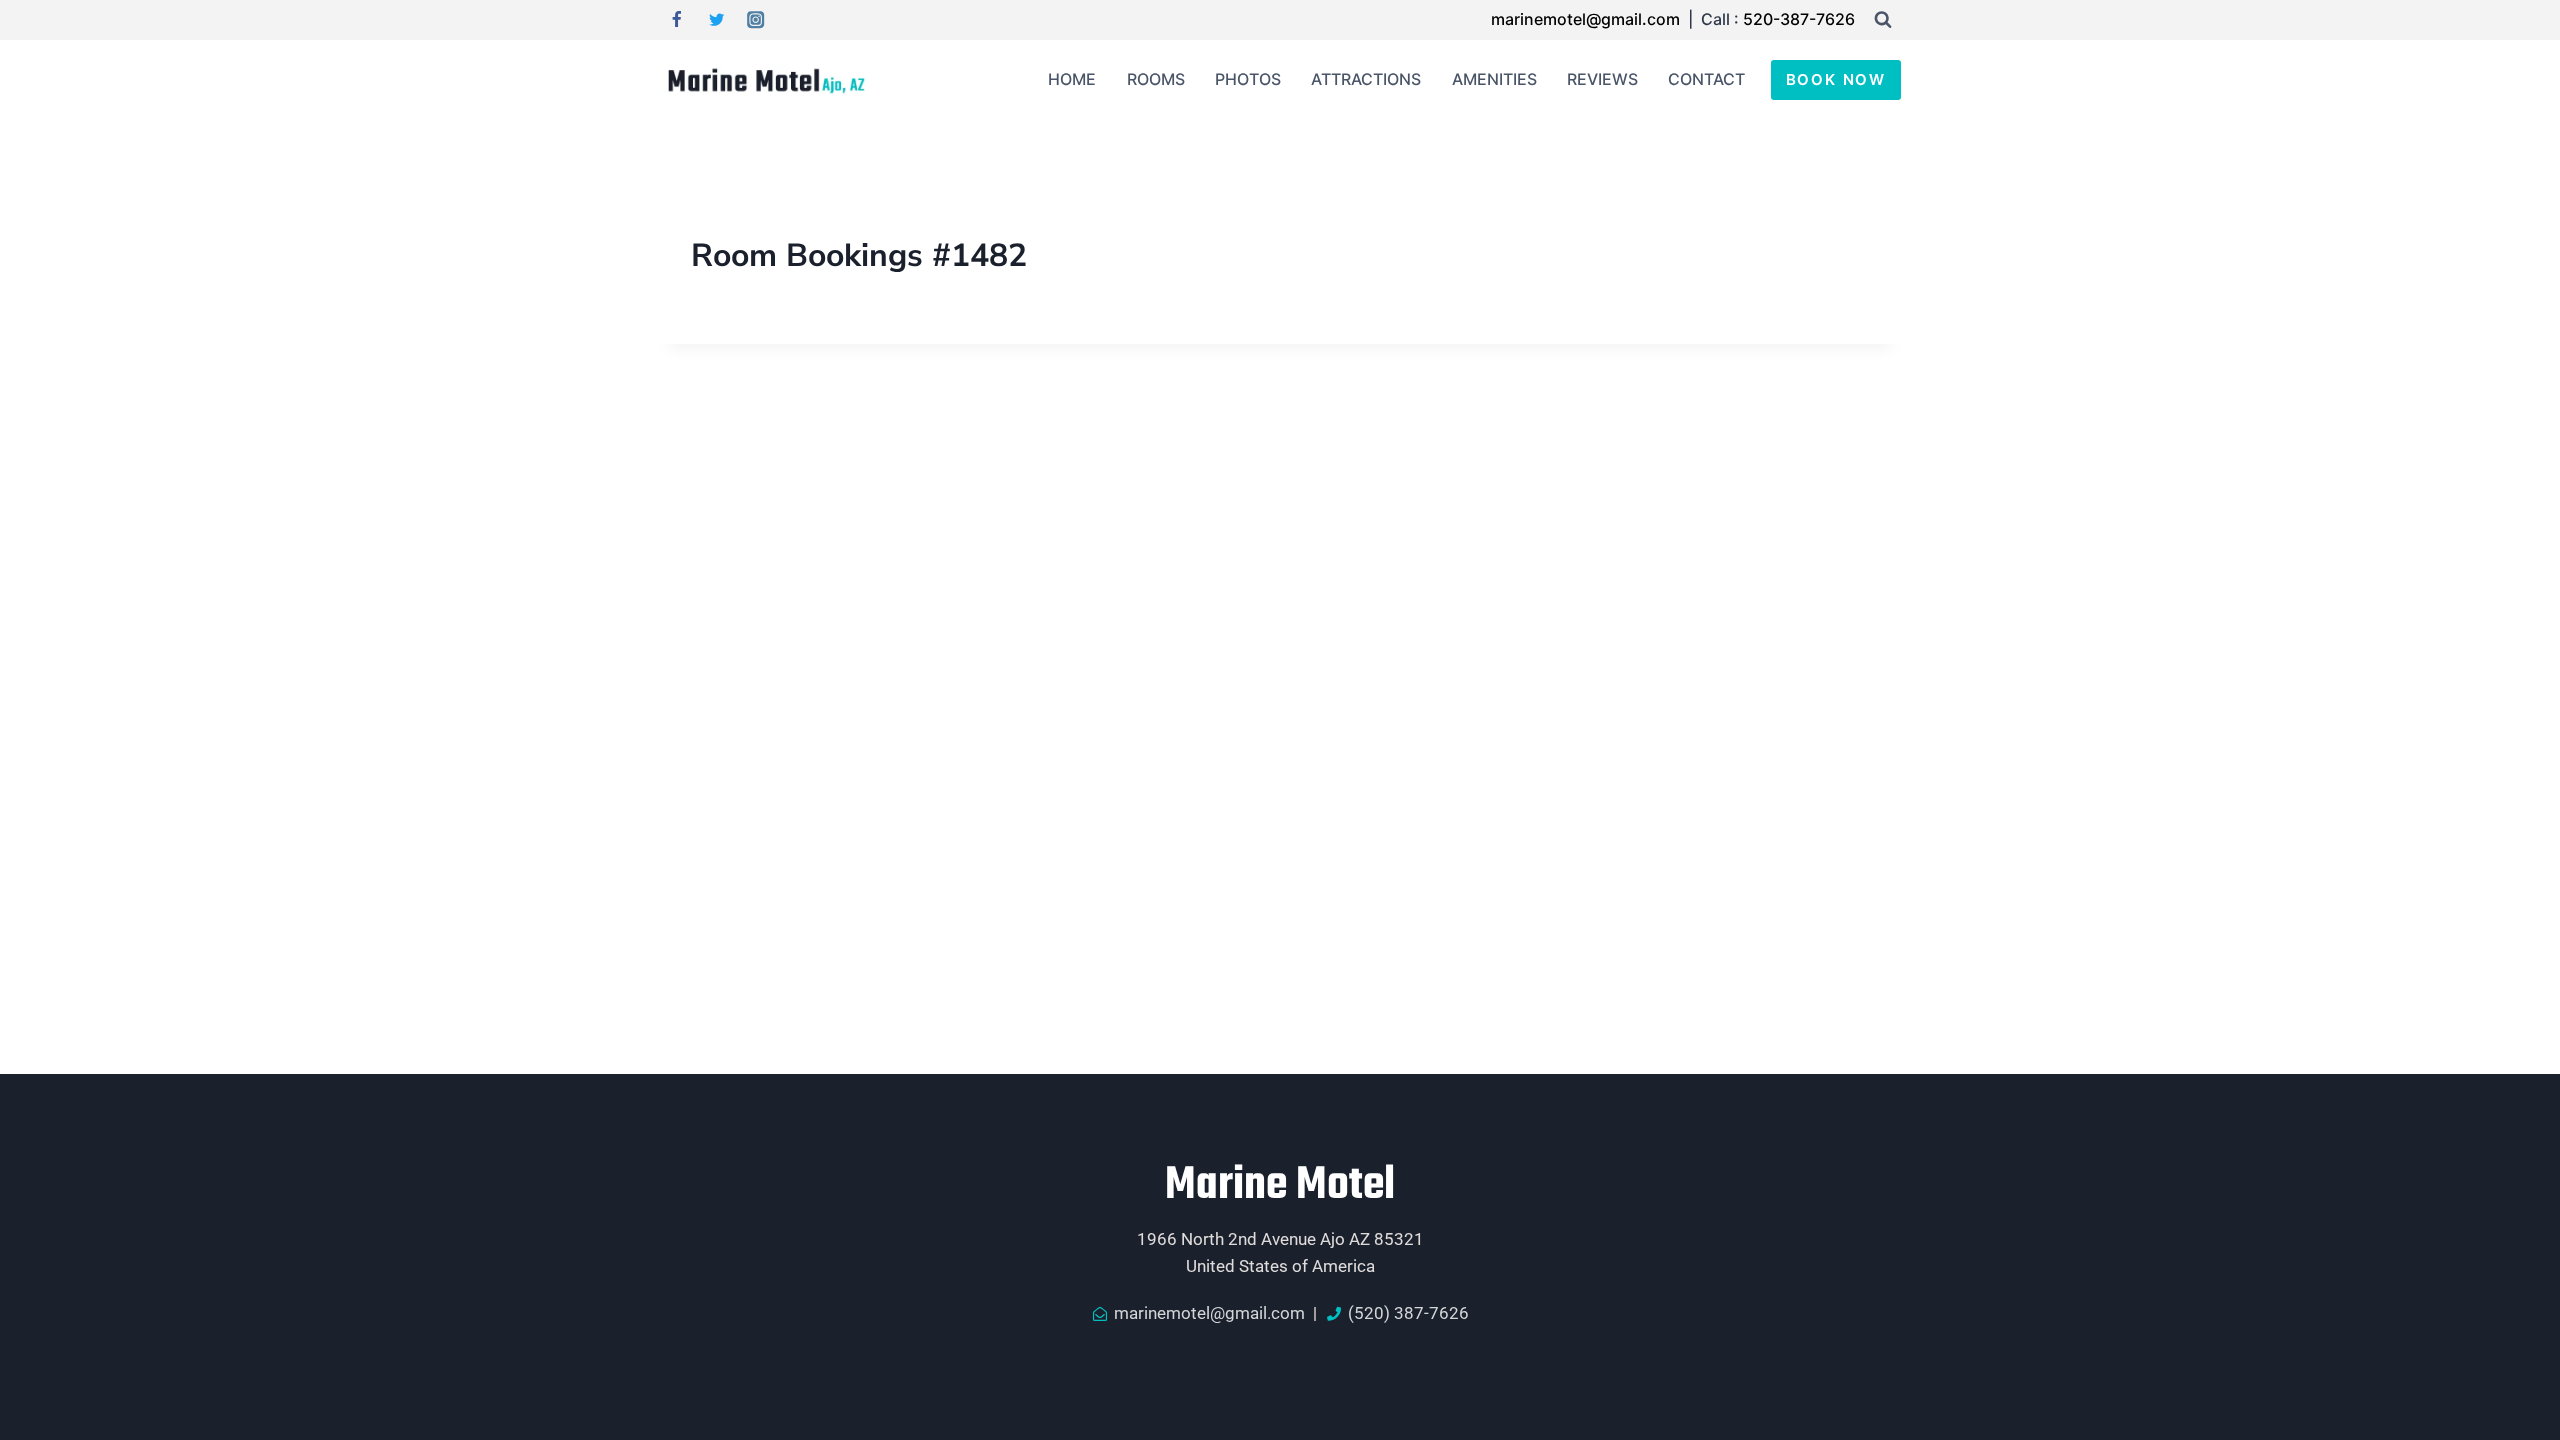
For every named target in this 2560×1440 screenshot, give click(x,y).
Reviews (1602, 79)
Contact (1706, 79)
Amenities (1494, 79)
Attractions (1366, 79)
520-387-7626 (1799, 19)
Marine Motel (1280, 1186)
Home (1072, 79)
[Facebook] (676, 20)
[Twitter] (716, 20)
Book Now (1836, 79)
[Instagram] (756, 20)
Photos (1248, 79)
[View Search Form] (1883, 20)
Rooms (1156, 79)
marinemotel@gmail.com (1587, 19)
